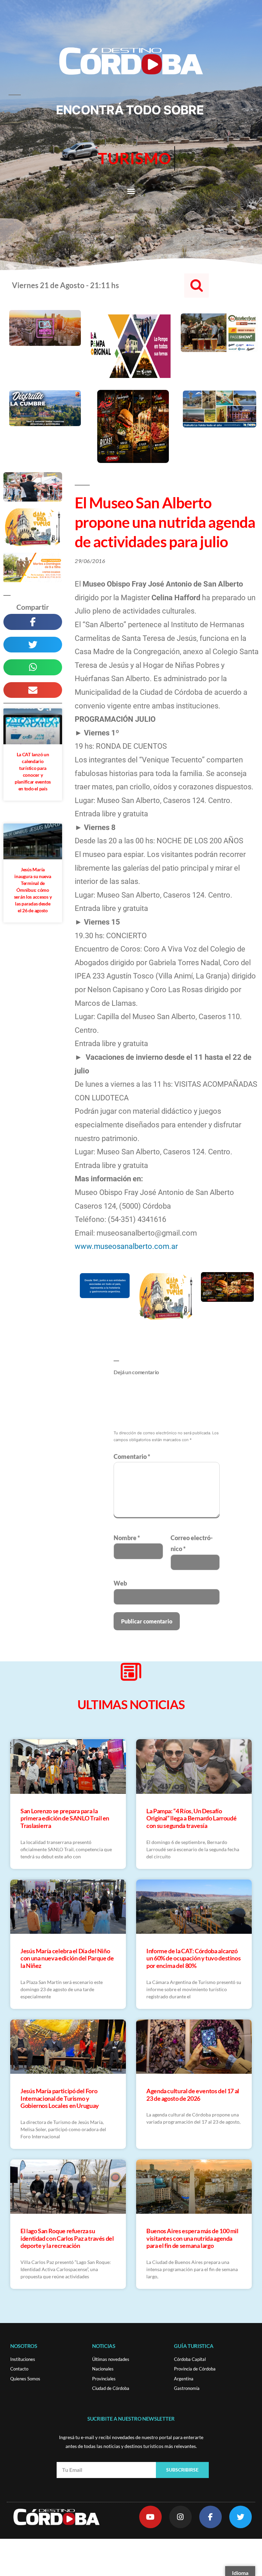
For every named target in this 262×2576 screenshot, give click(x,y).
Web (120, 1583)
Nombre (127, 1538)
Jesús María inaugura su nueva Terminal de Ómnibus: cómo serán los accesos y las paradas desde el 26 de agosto (33, 890)
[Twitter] (241, 2517)
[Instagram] (180, 2517)
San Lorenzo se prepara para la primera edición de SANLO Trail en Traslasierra (65, 1818)
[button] (131, 191)
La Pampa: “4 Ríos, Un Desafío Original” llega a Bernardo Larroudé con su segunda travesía (191, 1818)
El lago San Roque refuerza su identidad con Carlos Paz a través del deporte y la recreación (67, 2238)
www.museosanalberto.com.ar (126, 1246)
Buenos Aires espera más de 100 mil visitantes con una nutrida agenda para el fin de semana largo (192, 2238)
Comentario (132, 1456)
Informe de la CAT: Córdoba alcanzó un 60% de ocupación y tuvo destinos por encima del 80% (193, 1958)
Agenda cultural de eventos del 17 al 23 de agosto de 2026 (193, 2095)
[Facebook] (210, 2517)
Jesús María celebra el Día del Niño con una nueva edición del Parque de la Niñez (67, 1958)
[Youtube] (150, 2517)
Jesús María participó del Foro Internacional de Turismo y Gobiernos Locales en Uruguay (60, 2098)
